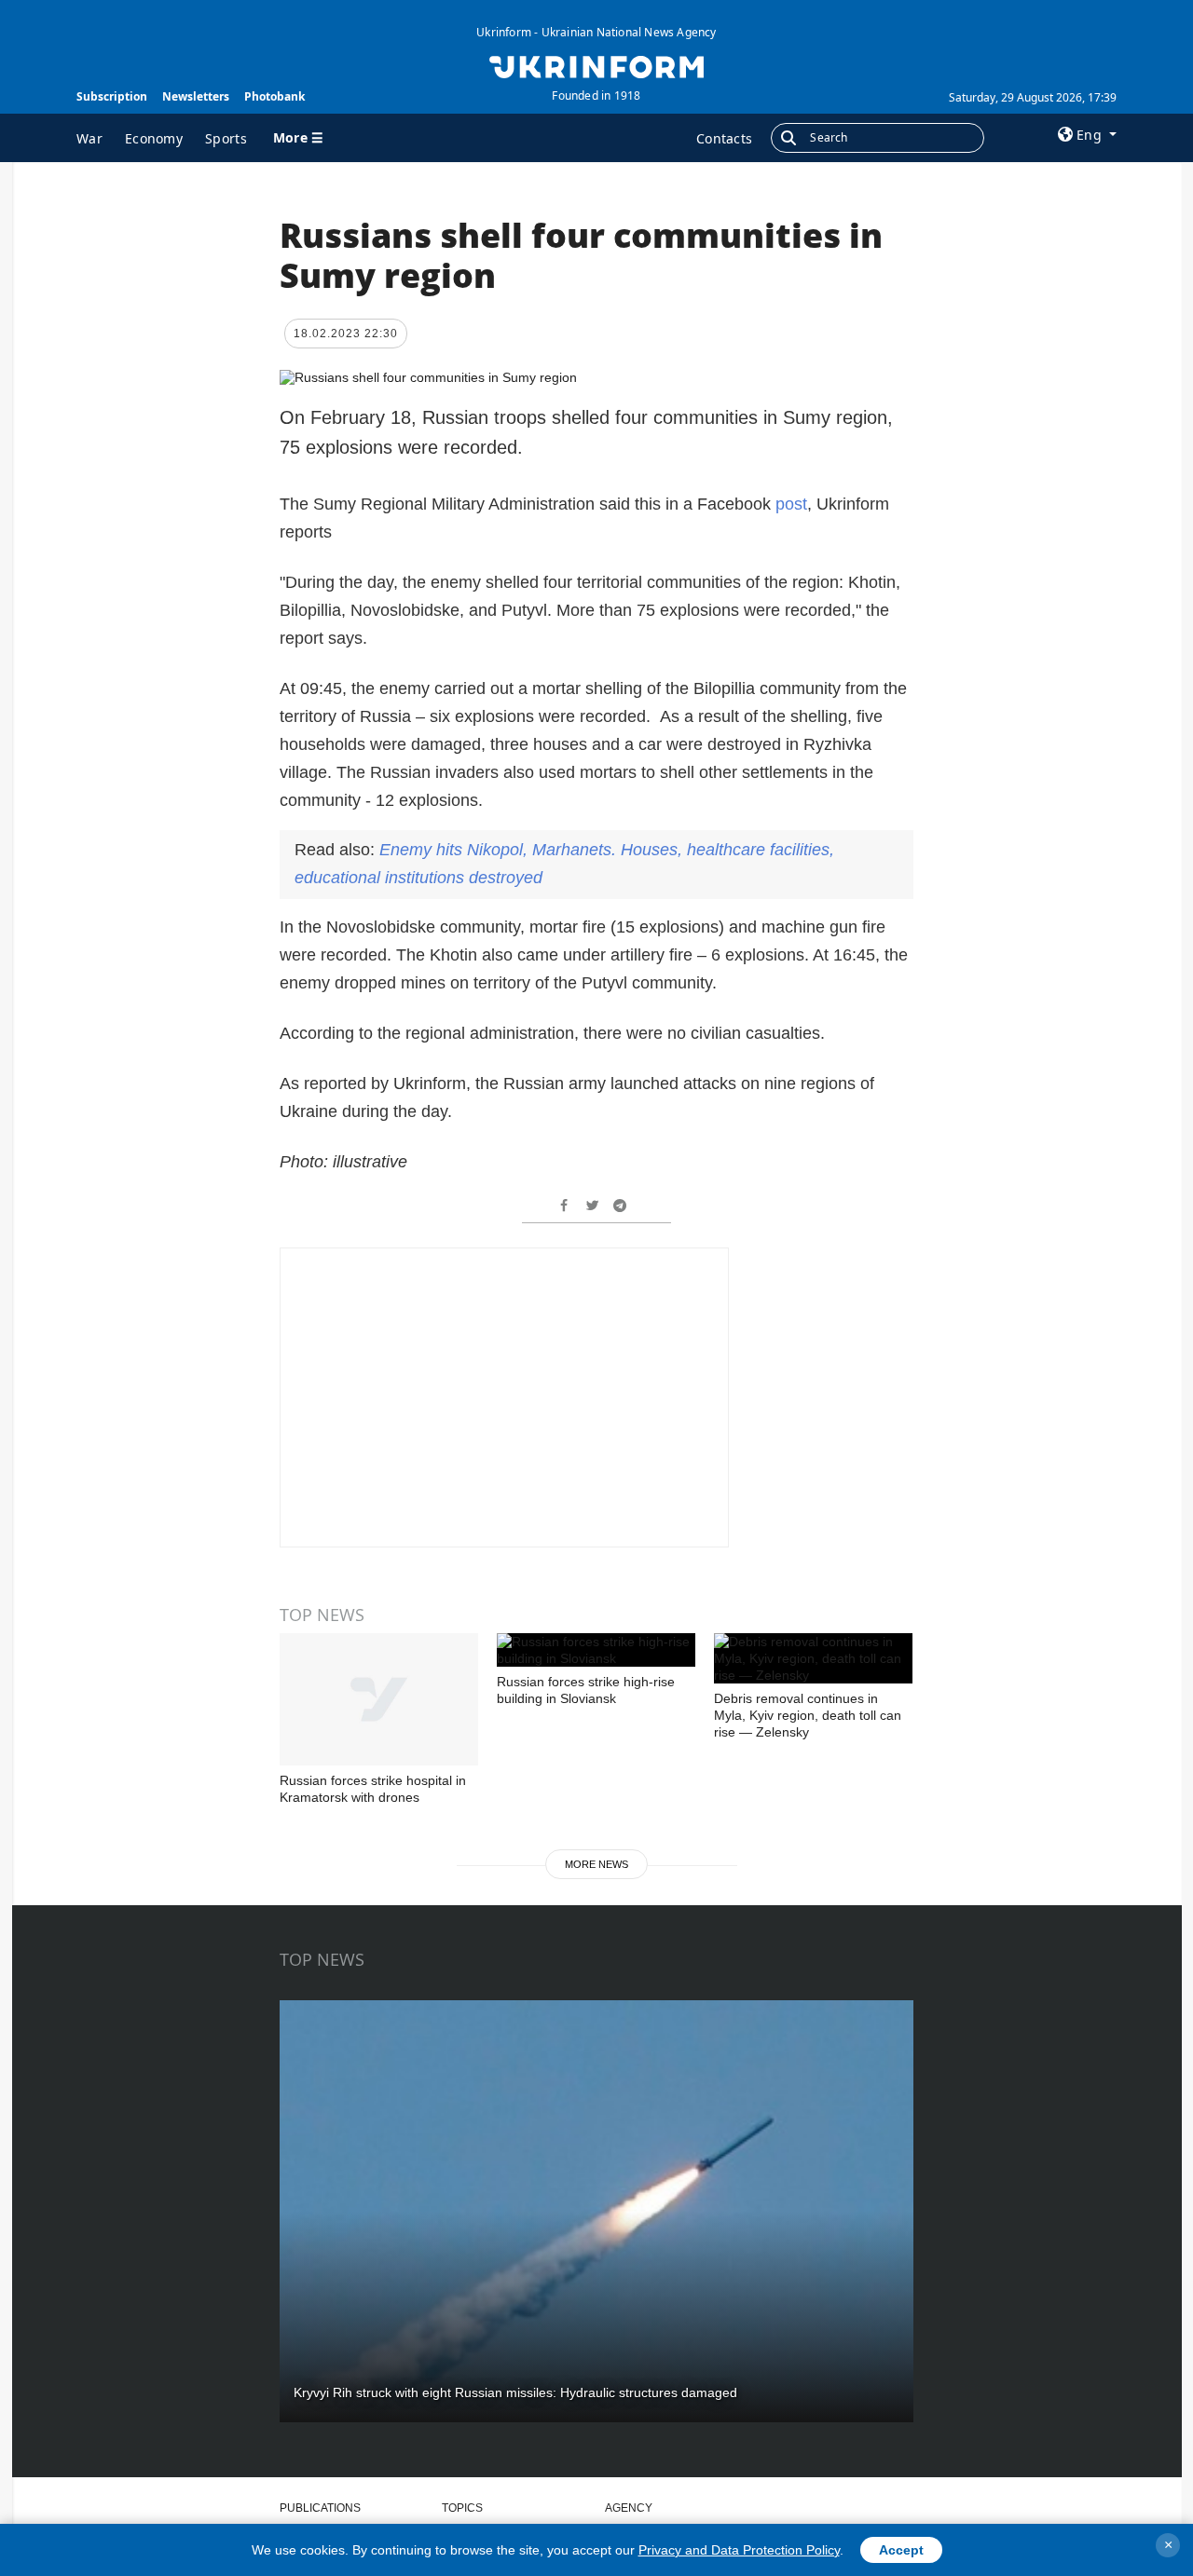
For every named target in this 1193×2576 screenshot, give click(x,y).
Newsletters (196, 96)
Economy (154, 138)
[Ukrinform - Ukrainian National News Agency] (596, 65)
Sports (226, 138)
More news (596, 1864)
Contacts (724, 138)
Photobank (274, 96)
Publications (320, 2508)
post (791, 504)
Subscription (112, 96)
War (89, 138)
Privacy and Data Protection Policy (739, 2550)
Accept (901, 2550)
